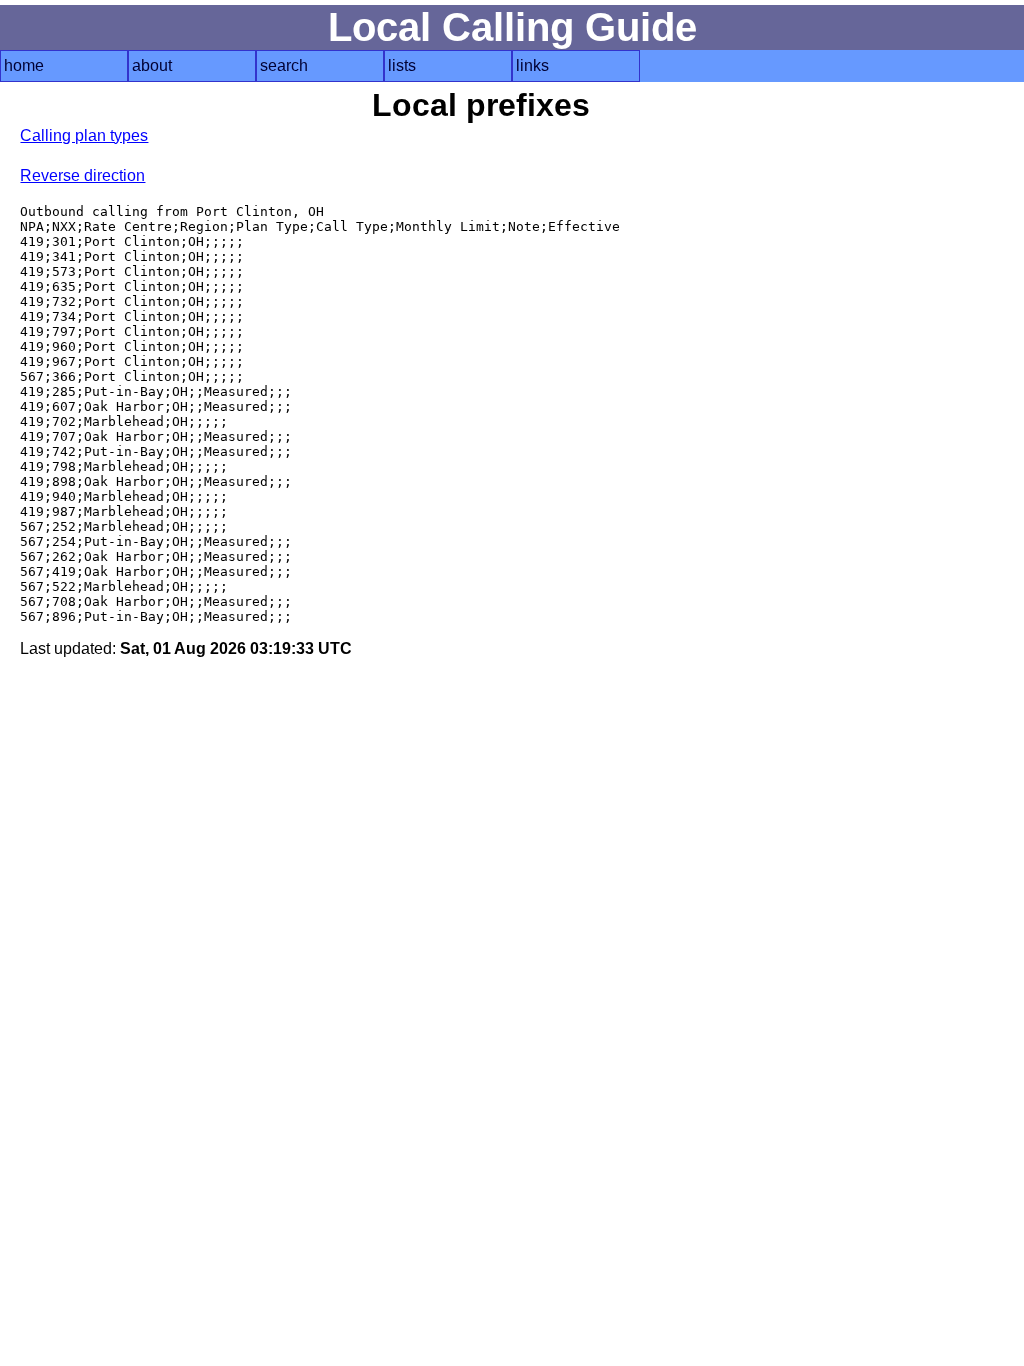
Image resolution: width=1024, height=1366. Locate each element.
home (24, 65)
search (284, 65)
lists (402, 65)
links (532, 65)
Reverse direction (82, 175)
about (152, 65)
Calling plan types (84, 135)
